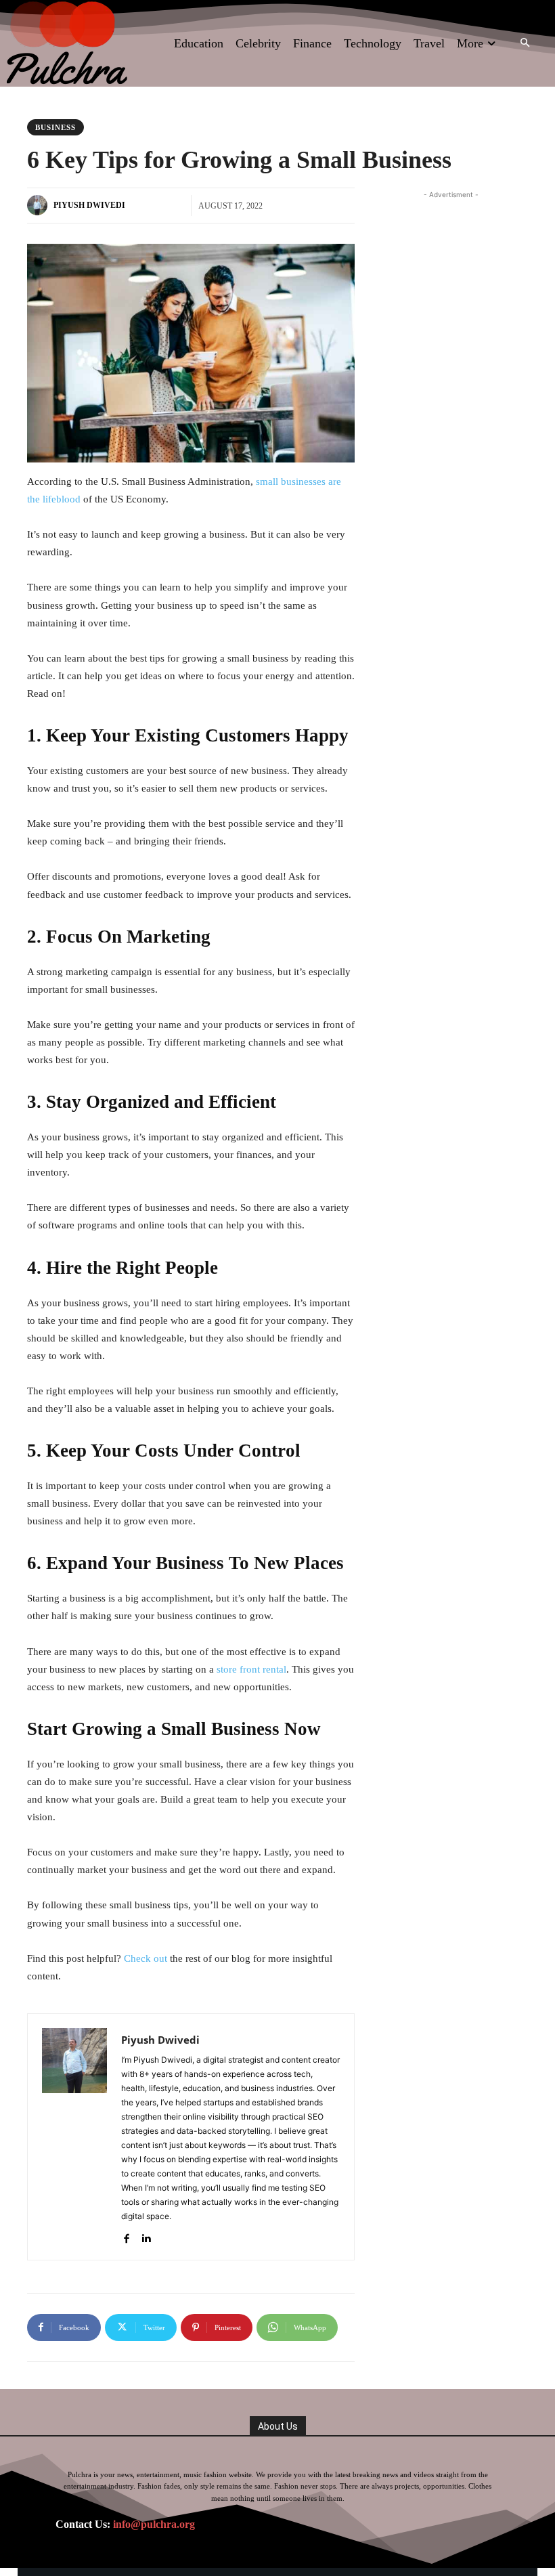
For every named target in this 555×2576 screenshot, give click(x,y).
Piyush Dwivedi (89, 205)
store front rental (251, 1669)
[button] (525, 44)
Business (56, 127)
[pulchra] (68, 43)
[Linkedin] (146, 2236)
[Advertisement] (464, 286)
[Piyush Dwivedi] (39, 205)
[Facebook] (126, 2236)
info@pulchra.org (154, 2524)
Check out (146, 1958)
